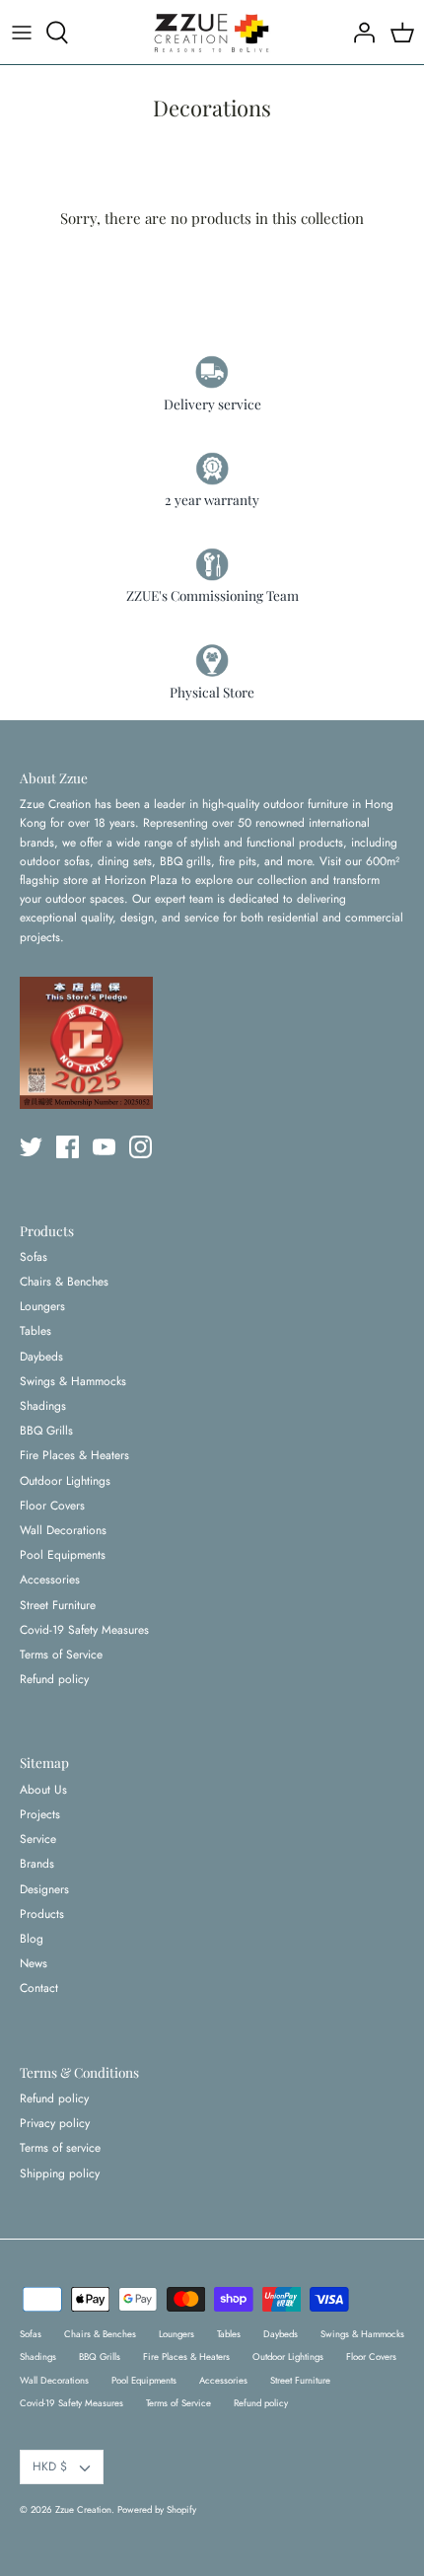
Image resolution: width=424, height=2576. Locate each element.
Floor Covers (52, 1506)
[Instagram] (141, 1147)
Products (42, 1914)
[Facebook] (68, 1147)
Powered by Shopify (157, 2510)
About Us (43, 1790)
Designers (44, 1889)
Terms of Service (61, 1655)
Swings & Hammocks (73, 1381)
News (34, 1963)
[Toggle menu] (22, 33)
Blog (32, 1939)
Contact (39, 1988)
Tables (35, 1331)
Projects (40, 1814)
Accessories (50, 1580)
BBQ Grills (46, 1431)
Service (38, 1839)
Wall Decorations (63, 1530)
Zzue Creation (83, 2510)
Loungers (42, 1306)
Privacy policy (55, 2123)
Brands (37, 1864)
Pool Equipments (63, 1555)
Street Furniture (58, 1605)
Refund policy (54, 1679)
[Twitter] (31, 1147)
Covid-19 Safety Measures (84, 1630)
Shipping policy (60, 2173)
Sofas (34, 1257)
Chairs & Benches (64, 1282)
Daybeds (41, 1357)
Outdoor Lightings (65, 1481)
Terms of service (60, 2148)
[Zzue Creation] (212, 32)
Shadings (43, 1406)
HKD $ (50, 2466)
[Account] (359, 33)
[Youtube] (104, 1147)
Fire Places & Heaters (74, 1455)
